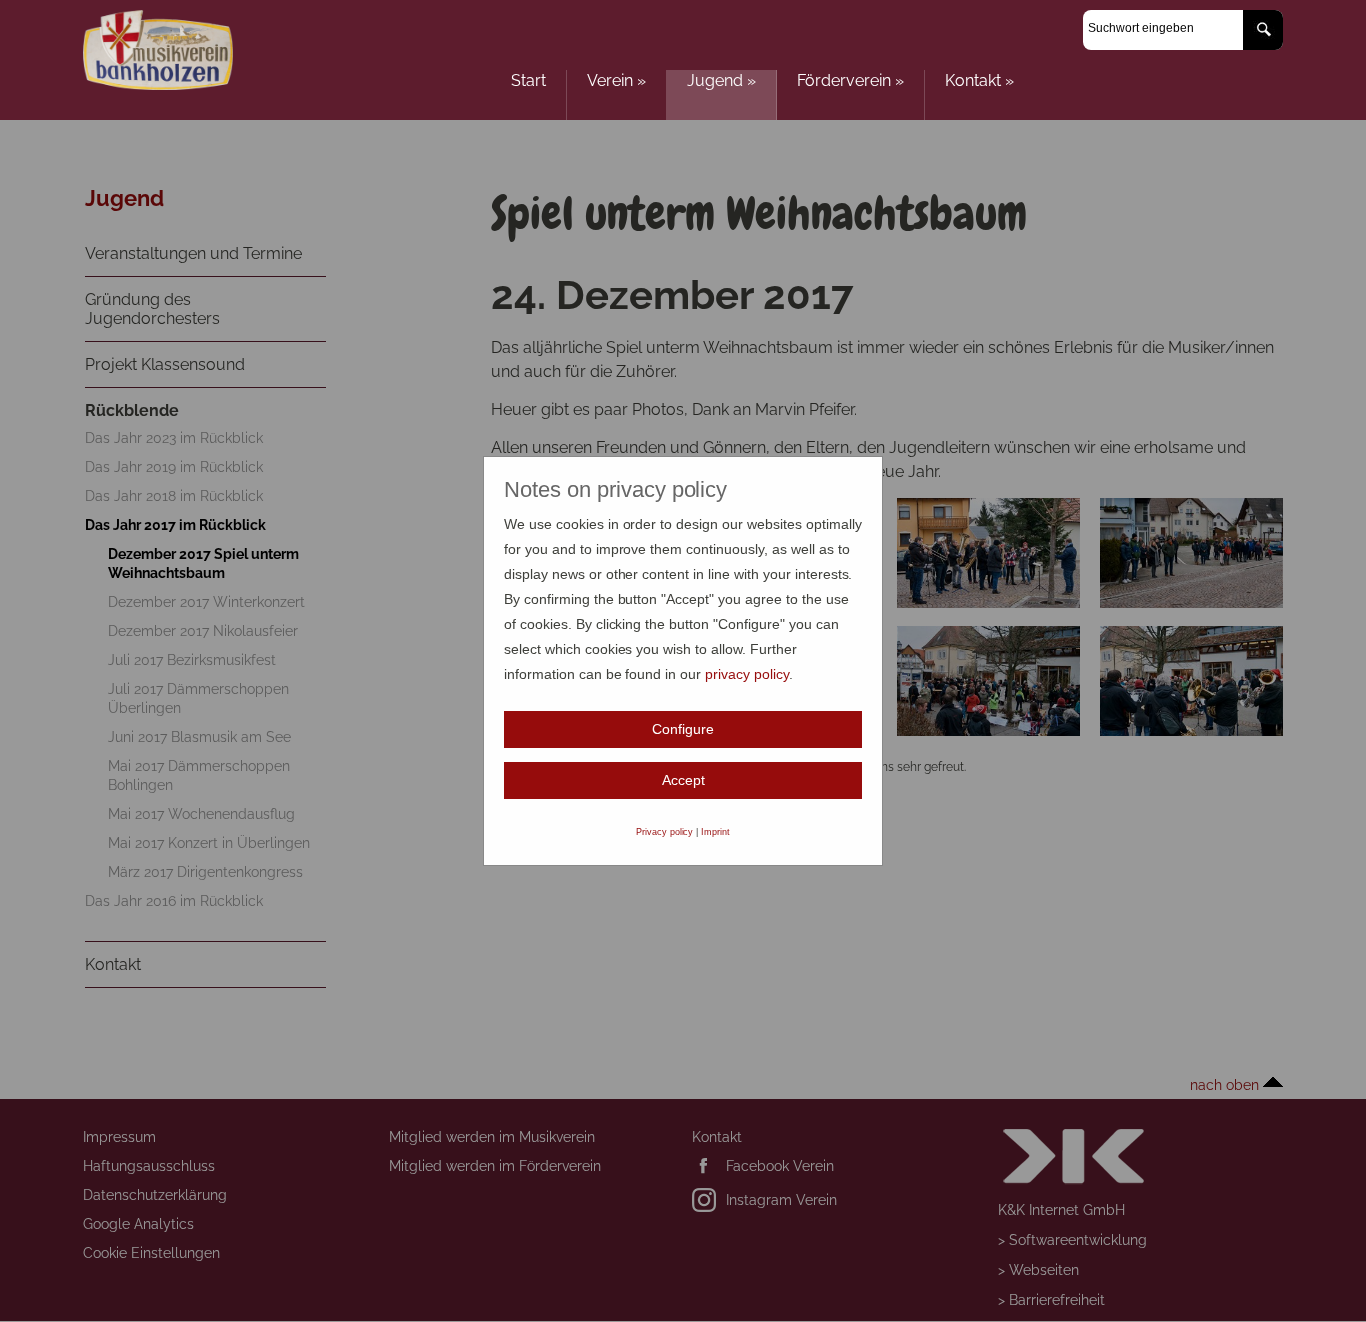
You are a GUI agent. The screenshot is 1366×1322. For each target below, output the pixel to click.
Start (528, 80)
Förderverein (850, 80)
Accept (683, 780)
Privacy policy (665, 832)
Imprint (715, 832)
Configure (683, 729)
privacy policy (747, 674)
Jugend (721, 80)
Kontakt (979, 80)
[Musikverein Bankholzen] (158, 84)
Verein (616, 80)
